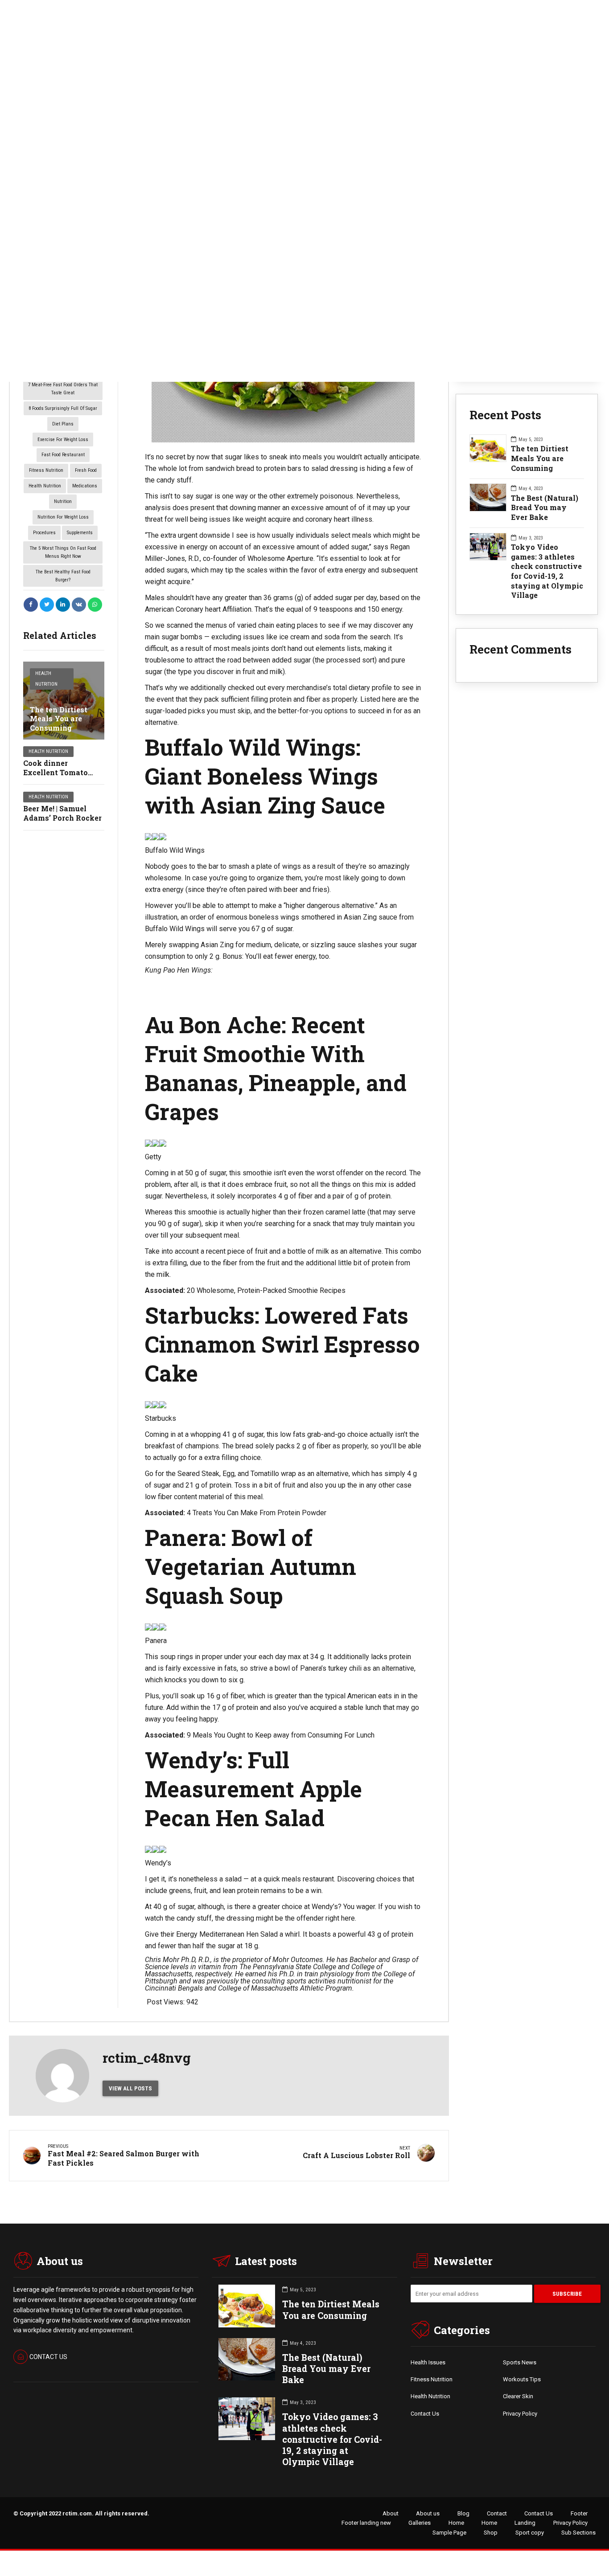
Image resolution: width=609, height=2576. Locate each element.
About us (428, 2513)
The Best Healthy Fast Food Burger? (63, 576)
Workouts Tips (522, 2379)
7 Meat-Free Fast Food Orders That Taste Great (63, 389)
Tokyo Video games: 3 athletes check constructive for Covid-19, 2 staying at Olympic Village (547, 571)
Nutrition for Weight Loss (63, 517)
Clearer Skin (518, 2396)
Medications (85, 486)
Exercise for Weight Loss (63, 440)
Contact (497, 2513)
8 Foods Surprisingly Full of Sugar (63, 408)
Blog (463, 2513)
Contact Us (425, 2414)
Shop (491, 2533)
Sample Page (449, 2533)
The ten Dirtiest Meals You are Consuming (59, 719)
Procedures (44, 533)
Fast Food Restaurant (63, 455)
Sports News (520, 2362)
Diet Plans (63, 424)
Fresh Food (86, 470)
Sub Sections (578, 2533)
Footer (579, 2513)
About (391, 2513)
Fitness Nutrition (46, 470)
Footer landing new (366, 2523)
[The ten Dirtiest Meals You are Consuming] (64, 701)
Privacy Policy (520, 2414)
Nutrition (63, 501)
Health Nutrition (45, 486)
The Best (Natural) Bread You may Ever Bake (545, 507)
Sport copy (530, 2533)
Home (456, 2523)
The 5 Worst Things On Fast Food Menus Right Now (63, 552)
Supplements (80, 533)
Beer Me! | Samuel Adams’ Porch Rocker (62, 813)
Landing (525, 2523)
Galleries (420, 2523)
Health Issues (428, 2362)
